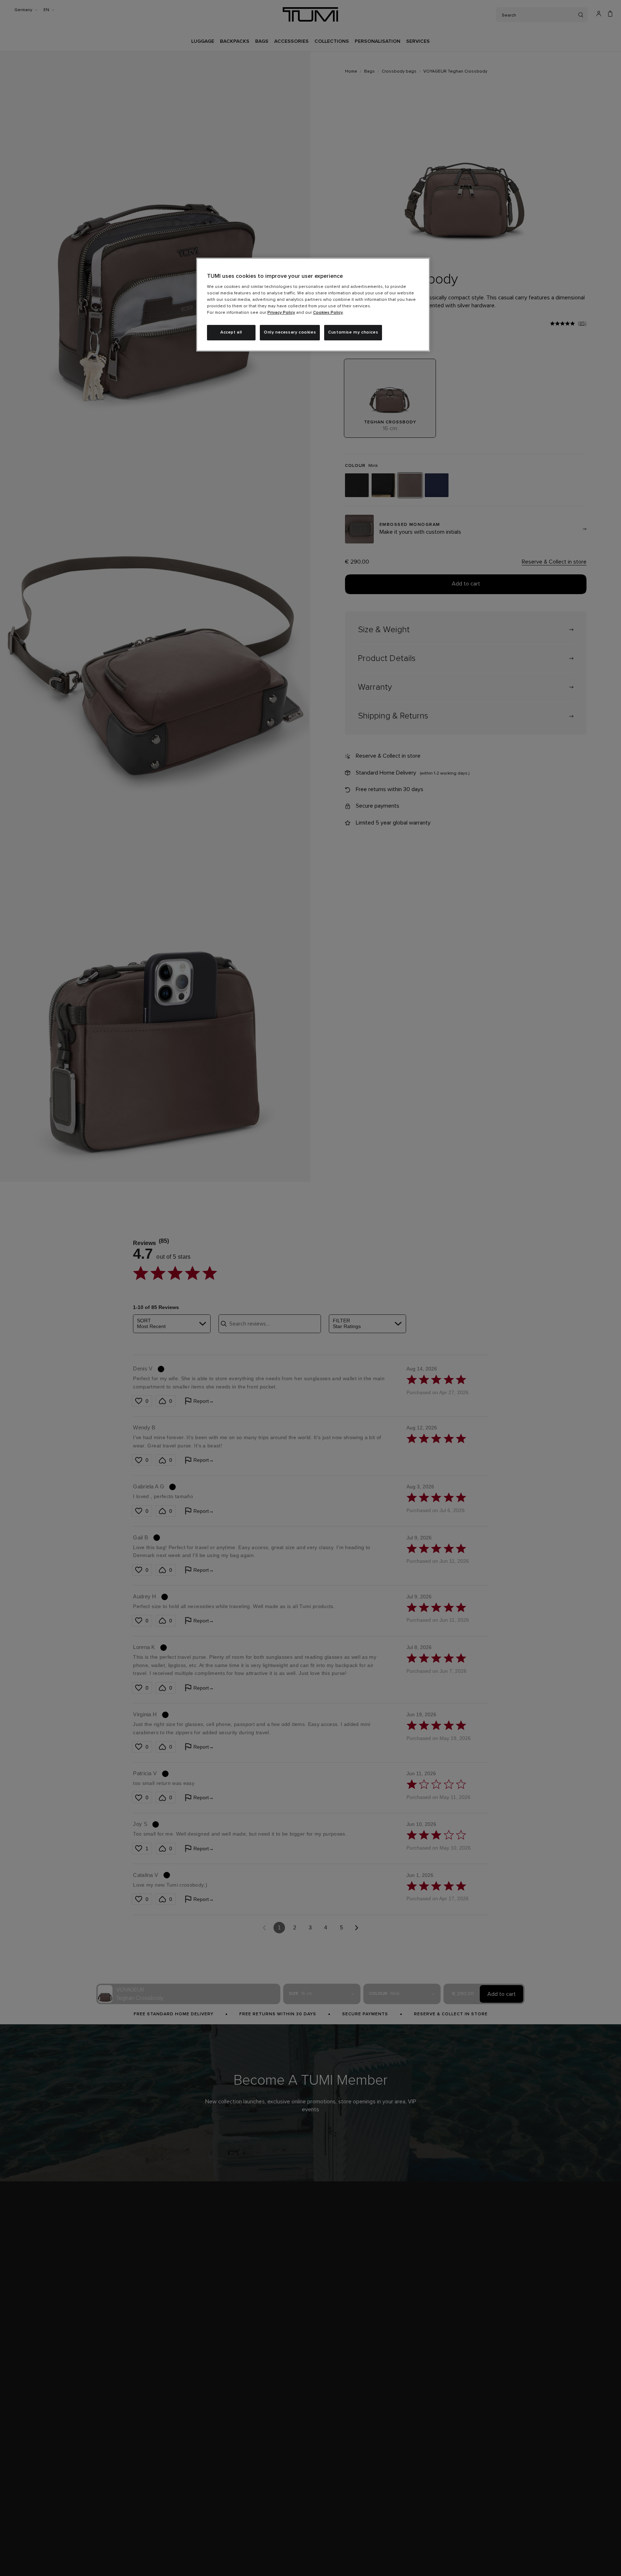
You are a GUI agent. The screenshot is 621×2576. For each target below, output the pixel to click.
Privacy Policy (281, 313)
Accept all (231, 332)
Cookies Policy (328, 313)
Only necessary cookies (290, 332)
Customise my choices (353, 332)
